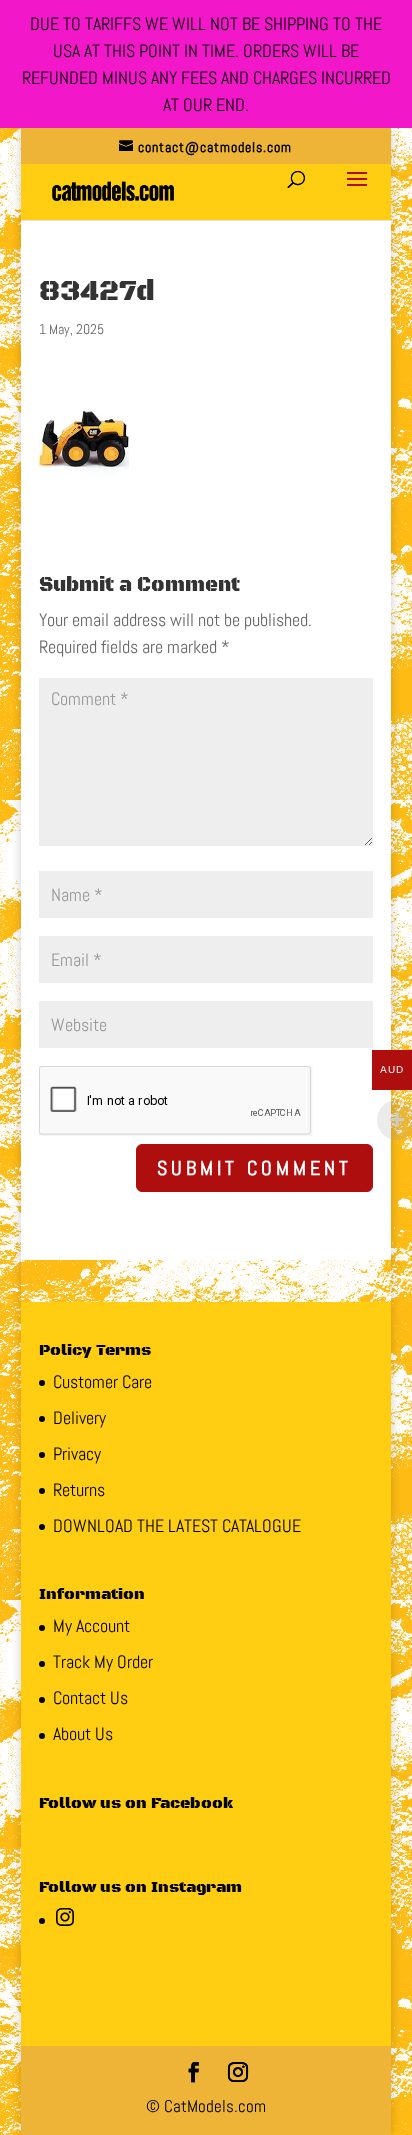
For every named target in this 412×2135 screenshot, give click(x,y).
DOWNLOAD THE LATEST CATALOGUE (177, 1525)
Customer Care (102, 1381)
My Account (91, 1625)
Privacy (77, 1453)
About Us (83, 1733)
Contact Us (90, 1697)
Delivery (79, 1417)
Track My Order (103, 1661)
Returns (79, 1489)
